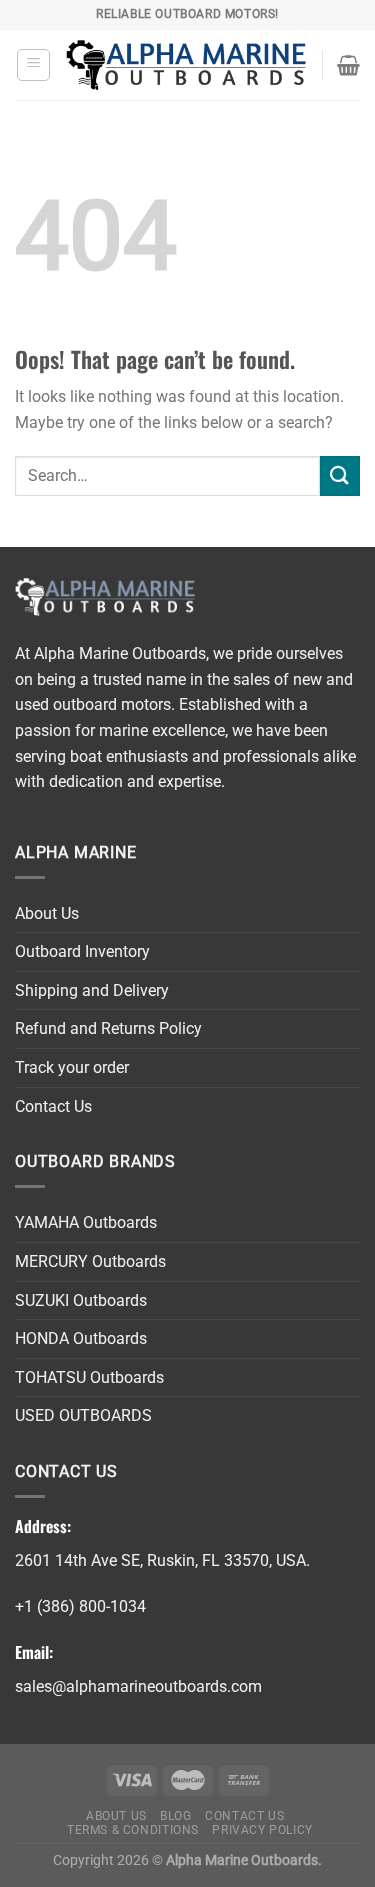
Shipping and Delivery (92, 990)
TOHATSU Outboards (89, 1377)
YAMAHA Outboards (86, 1222)
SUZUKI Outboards (81, 1300)
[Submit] (340, 475)
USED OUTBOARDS (83, 1415)
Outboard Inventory (82, 951)
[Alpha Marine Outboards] (186, 65)
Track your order (72, 1067)
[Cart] (348, 65)
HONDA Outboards (81, 1338)
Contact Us (53, 1106)
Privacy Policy (262, 1830)
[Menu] (33, 65)
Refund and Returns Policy (108, 1028)
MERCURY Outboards (90, 1261)
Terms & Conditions (133, 1830)
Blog (175, 1816)
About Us (47, 913)
